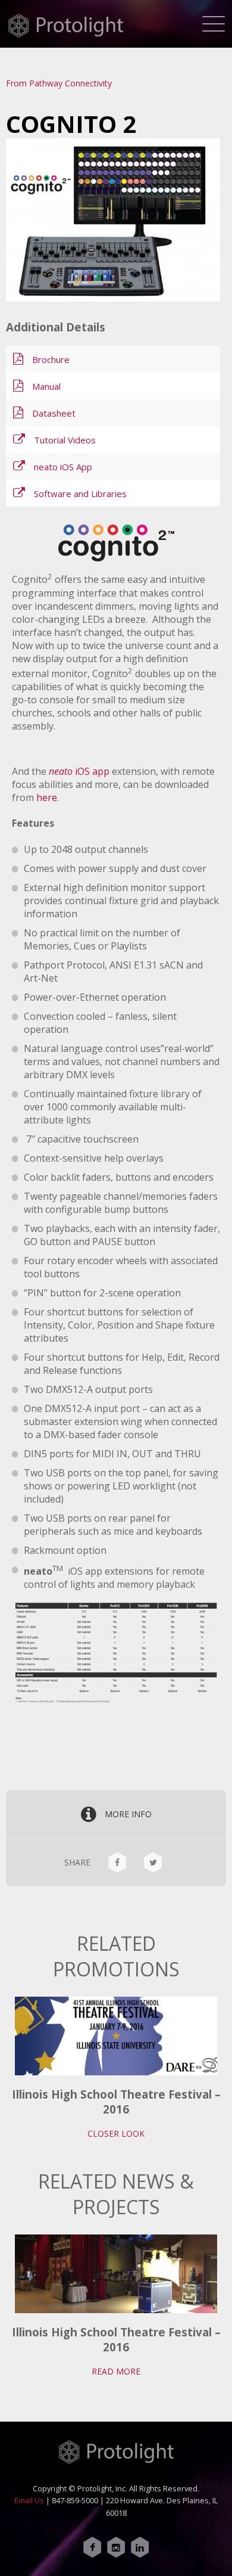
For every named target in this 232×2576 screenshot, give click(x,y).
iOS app (79, 771)
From (59, 83)
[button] (214, 21)
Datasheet (54, 413)
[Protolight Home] (65, 26)
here (47, 797)
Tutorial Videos (65, 440)
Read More (116, 2371)
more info (128, 1814)
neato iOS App (63, 467)
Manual (46, 386)
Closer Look (116, 2133)
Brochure (51, 359)
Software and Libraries (80, 494)
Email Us (29, 2500)
